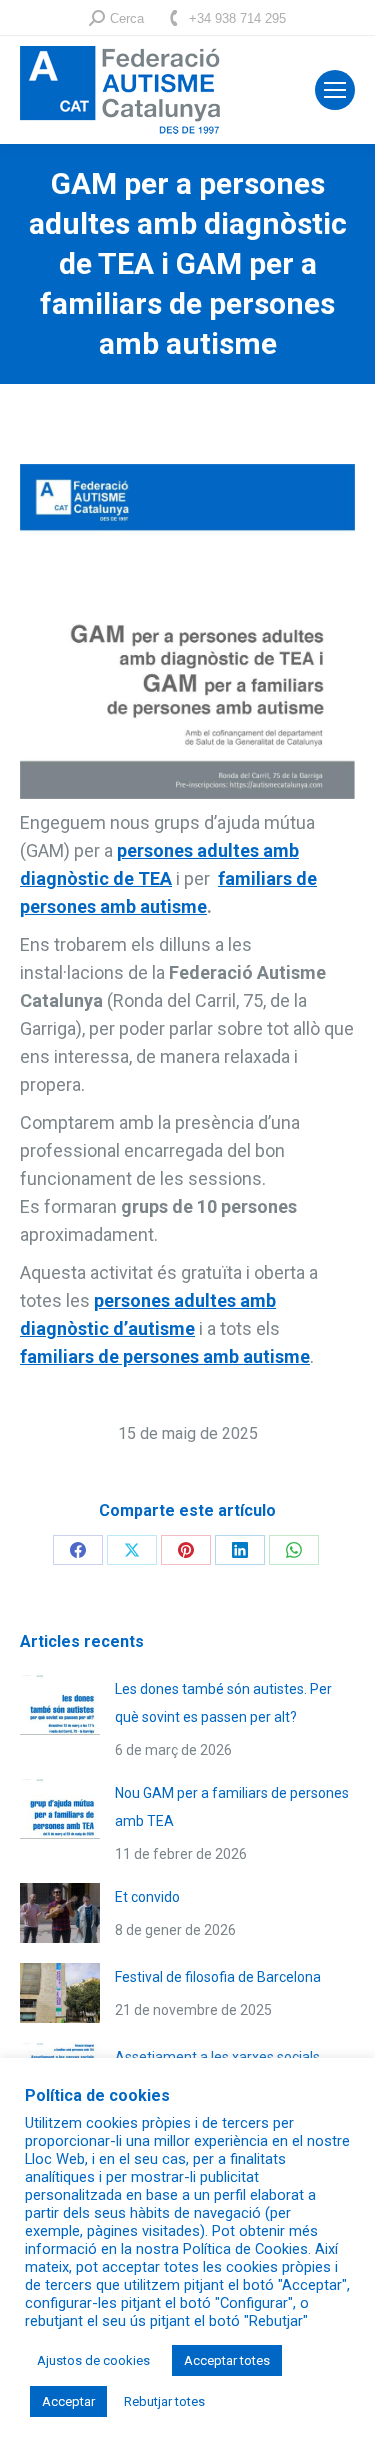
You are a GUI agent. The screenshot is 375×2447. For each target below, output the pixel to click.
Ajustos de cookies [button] (93, 2360)
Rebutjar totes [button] (164, 2401)
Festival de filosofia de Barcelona (218, 1977)
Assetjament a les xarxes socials (217, 2057)
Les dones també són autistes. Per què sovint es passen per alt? (223, 1703)
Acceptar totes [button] (227, 2360)
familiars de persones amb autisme (165, 1356)
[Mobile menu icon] (335, 90)
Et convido (147, 1897)
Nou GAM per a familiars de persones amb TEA (232, 1807)
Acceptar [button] (68, 2401)
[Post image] (60, 1705)
